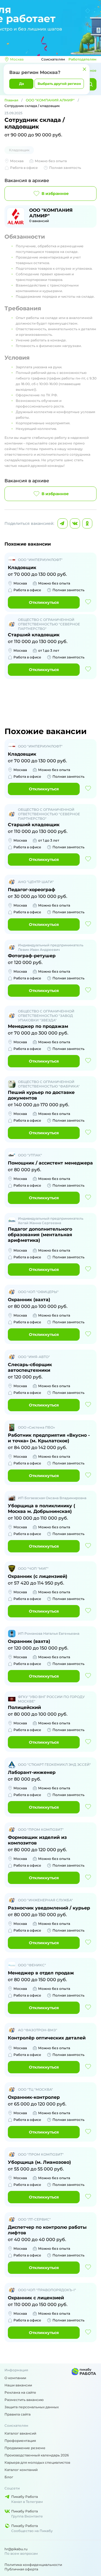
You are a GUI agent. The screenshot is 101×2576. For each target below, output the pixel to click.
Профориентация (20, 2441)
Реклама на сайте (20, 2392)
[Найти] (90, 84)
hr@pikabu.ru (16, 2549)
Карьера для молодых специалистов (37, 2462)
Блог (9, 2477)
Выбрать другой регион (59, 84)
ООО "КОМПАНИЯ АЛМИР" (50, 100)
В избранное (55, 194)
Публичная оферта (21, 2569)
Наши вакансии (18, 2385)
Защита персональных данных (32, 2407)
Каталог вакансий (20, 2433)
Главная (11, 100)
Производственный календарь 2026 (37, 2455)
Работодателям (82, 59)
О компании (15, 2378)
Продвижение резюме (25, 2448)
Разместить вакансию (24, 2400)
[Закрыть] (84, 69)
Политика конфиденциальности (33, 2565)
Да (21, 84)
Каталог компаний (21, 2470)
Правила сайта (18, 2414)
